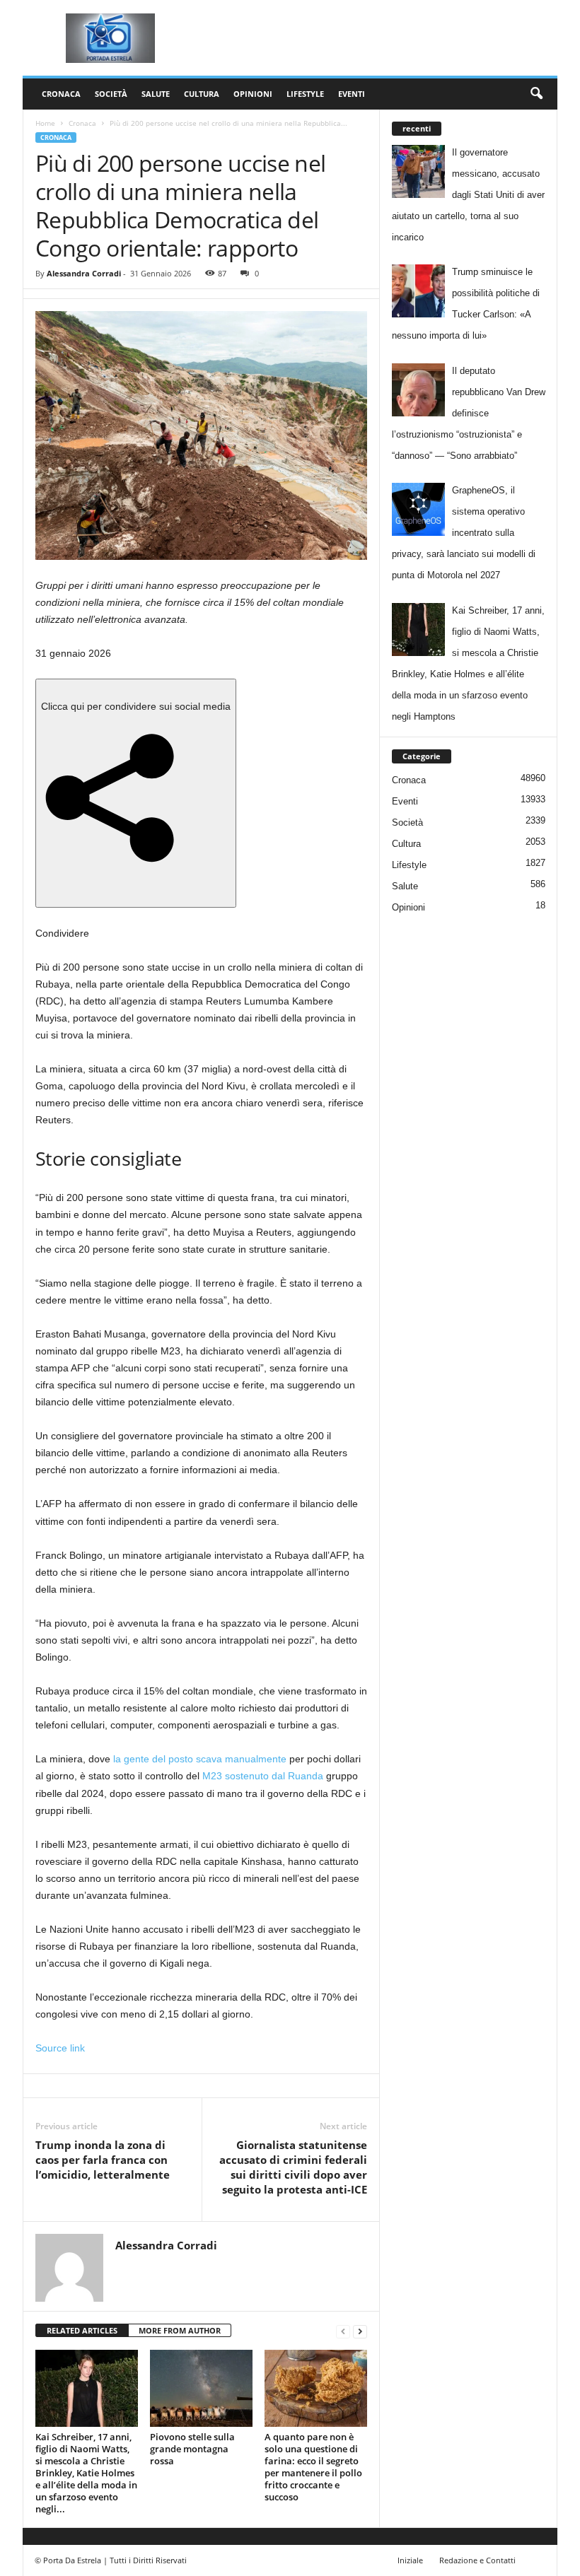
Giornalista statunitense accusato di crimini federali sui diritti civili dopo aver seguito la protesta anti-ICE (293, 2167)
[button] (536, 94)
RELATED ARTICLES (82, 2330)
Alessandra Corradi (84, 273)
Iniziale (410, 2560)
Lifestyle (305, 94)
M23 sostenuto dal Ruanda (263, 1776)
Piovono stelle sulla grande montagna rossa (192, 2449)
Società (111, 94)
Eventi (352, 94)
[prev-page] (343, 2331)
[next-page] (360, 2331)
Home (45, 123)
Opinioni (253, 94)
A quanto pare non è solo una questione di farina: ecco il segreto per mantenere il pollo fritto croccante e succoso (313, 2467)
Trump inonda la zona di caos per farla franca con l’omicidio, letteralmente (103, 2160)
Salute (156, 94)
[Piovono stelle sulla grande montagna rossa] (201, 2388)
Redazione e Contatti (477, 2560)
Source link (60, 2048)
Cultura (202, 94)
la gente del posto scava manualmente (200, 1759)
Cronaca (61, 94)
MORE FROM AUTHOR (180, 2330)
